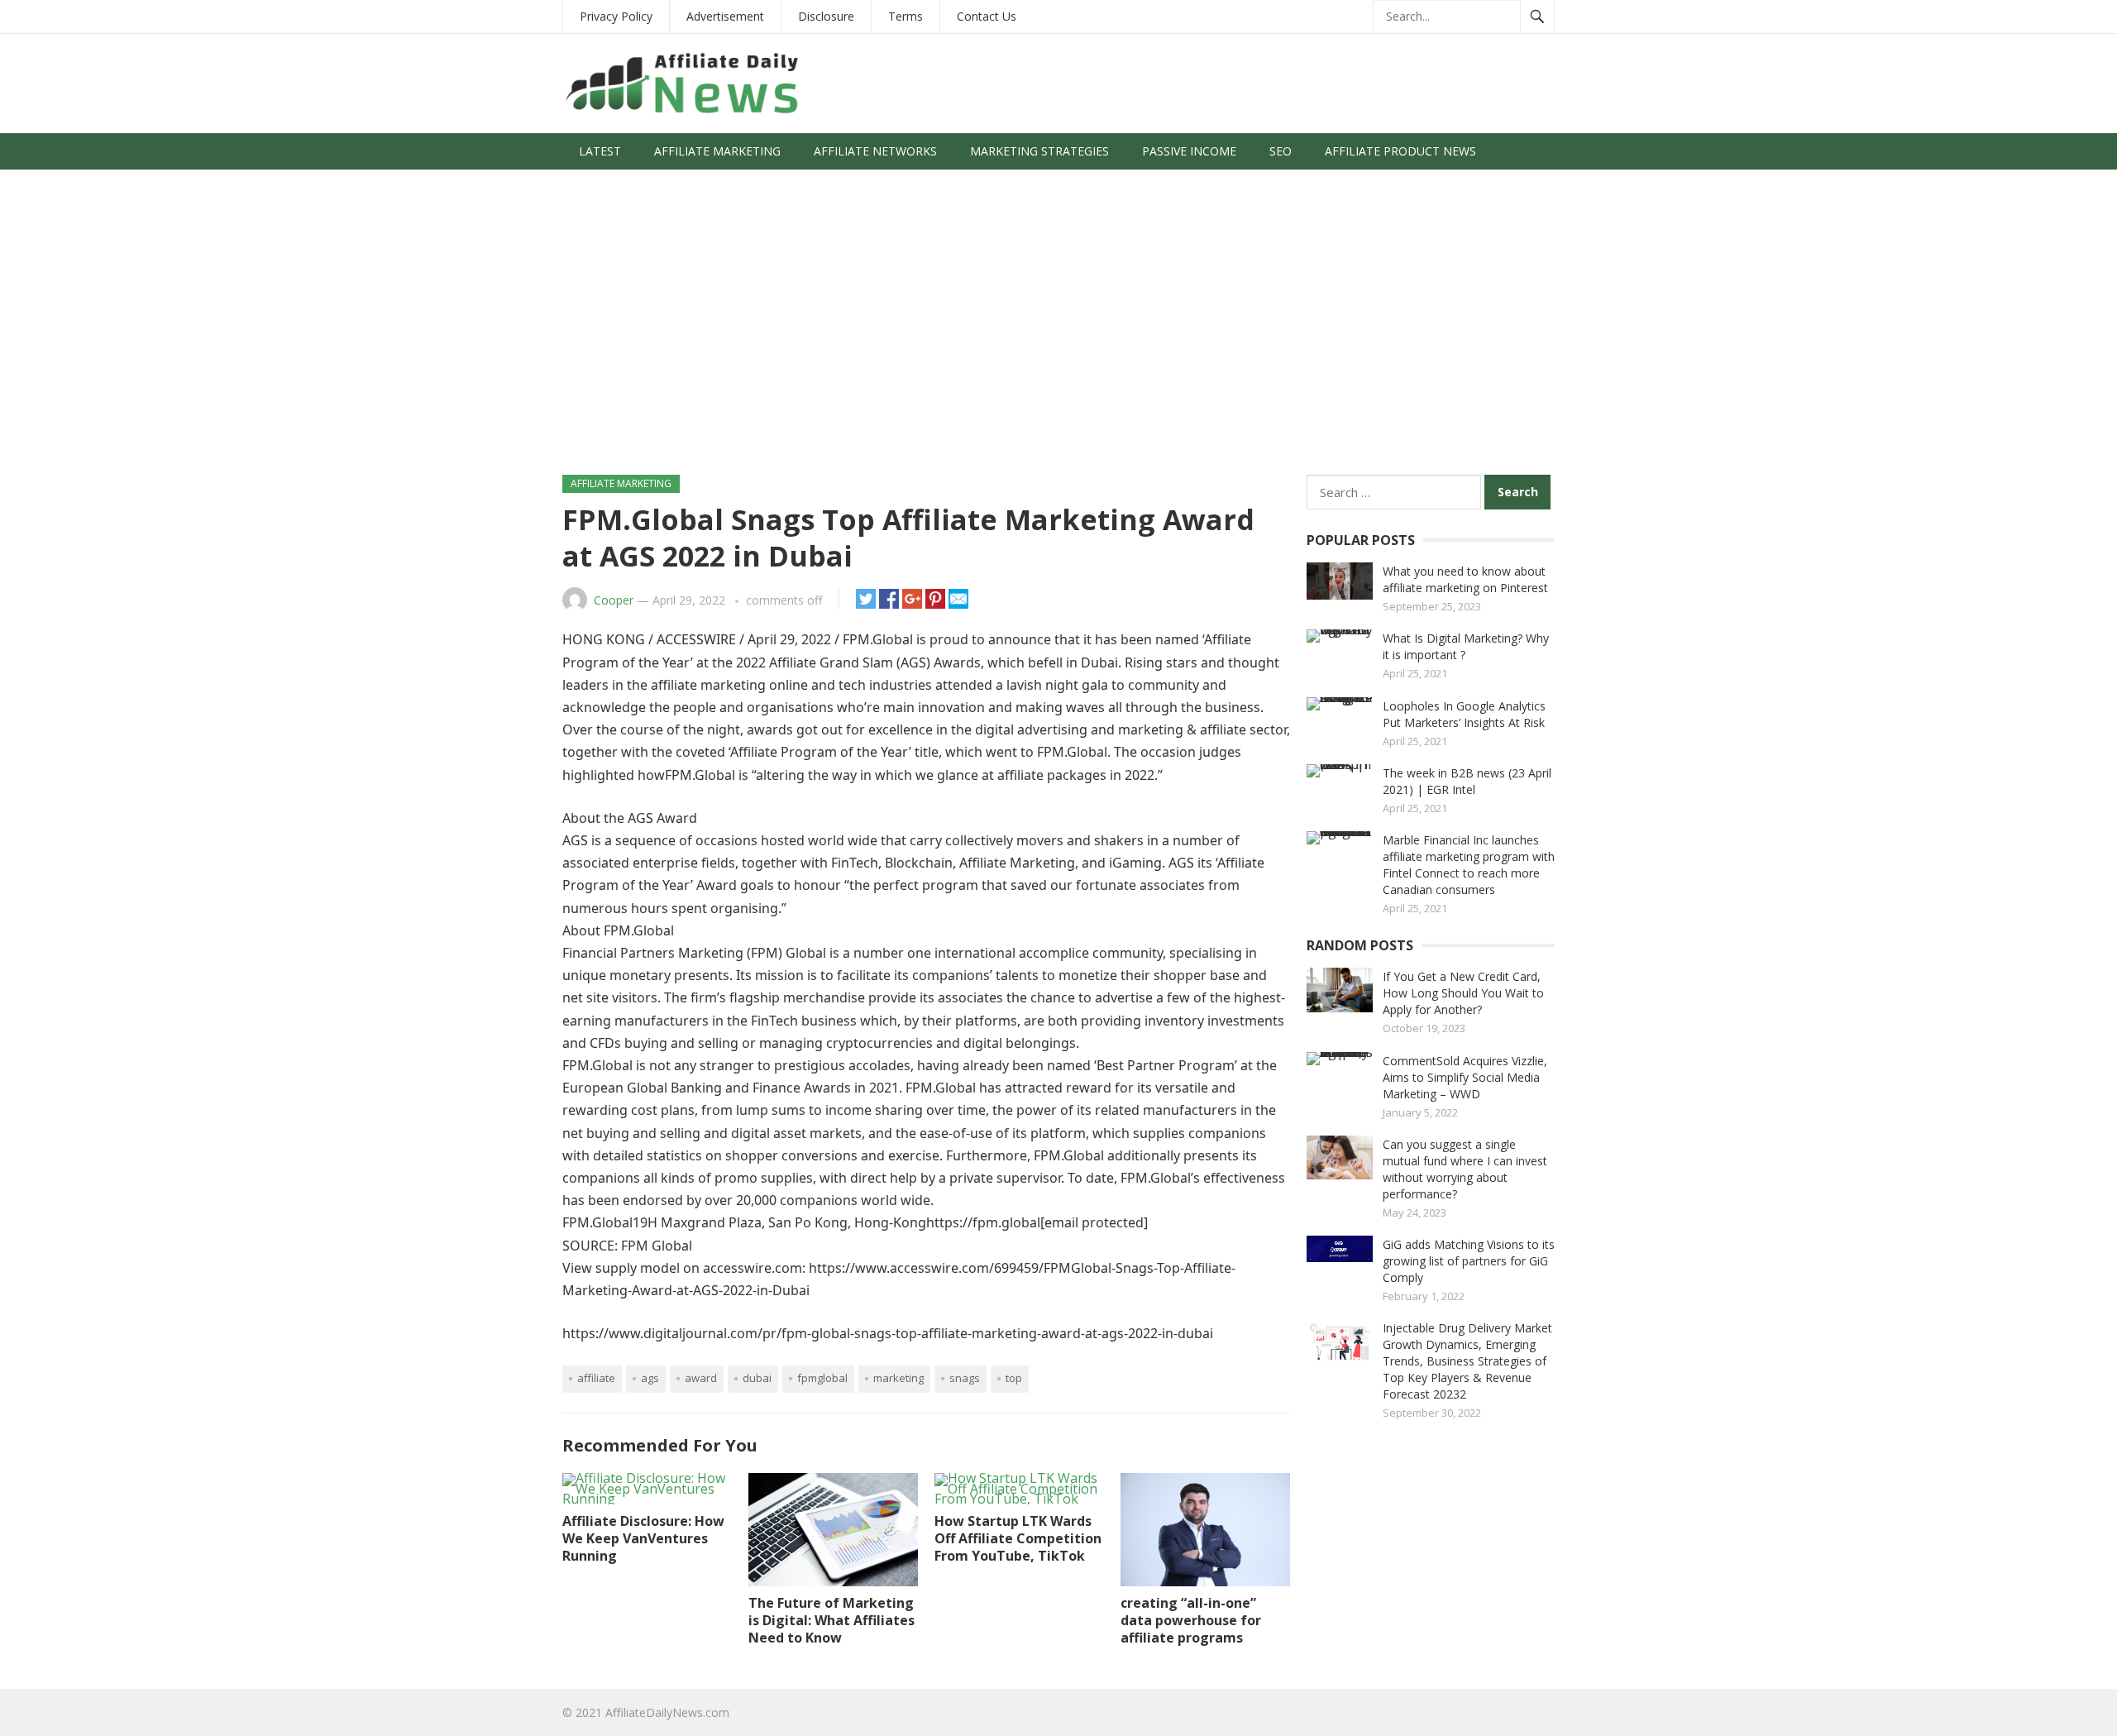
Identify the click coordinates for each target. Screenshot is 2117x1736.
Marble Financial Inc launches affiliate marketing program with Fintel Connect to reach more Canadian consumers (1469, 865)
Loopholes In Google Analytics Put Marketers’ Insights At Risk (1464, 714)
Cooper (614, 600)
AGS (650, 1378)
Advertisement (725, 16)
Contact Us (987, 16)
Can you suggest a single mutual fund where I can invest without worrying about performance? (1465, 1169)
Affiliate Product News (1400, 151)
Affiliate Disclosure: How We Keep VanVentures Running (643, 1538)
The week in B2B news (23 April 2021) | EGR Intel (1467, 781)
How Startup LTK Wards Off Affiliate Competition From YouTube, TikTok (1018, 1538)
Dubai (757, 1378)
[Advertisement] (1058, 330)
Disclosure (826, 16)
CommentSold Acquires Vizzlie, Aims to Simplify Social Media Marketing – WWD (1465, 1077)
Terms (906, 16)
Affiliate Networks (875, 151)
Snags (965, 1378)
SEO (1281, 151)
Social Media (619, 187)
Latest (600, 151)
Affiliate (596, 1378)
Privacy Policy (616, 16)
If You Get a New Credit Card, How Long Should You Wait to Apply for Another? (1463, 993)
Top (1014, 1378)
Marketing (898, 1378)
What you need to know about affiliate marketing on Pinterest (1465, 579)
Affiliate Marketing (717, 151)
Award (701, 1378)
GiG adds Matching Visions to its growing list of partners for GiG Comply (1469, 1261)
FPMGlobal (822, 1378)
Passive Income (1189, 151)
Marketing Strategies (1039, 151)
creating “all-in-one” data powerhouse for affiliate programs (1191, 1620)
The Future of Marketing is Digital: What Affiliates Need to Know (832, 1620)
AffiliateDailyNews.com (667, 1712)
